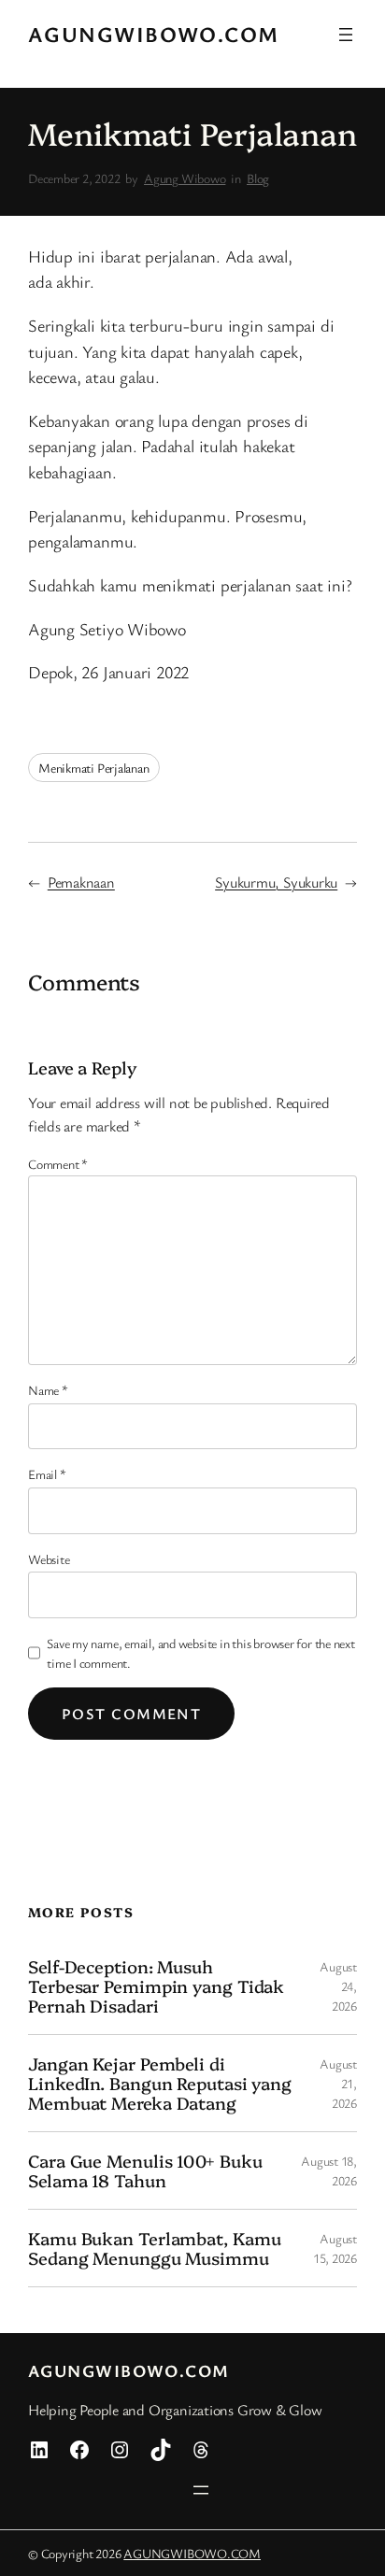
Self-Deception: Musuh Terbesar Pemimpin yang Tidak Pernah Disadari (156, 1985)
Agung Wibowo (185, 178)
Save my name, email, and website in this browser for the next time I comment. (201, 1653)
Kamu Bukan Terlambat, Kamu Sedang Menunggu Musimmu (154, 2248)
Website (49, 1559)
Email (47, 1474)
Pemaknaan (81, 882)
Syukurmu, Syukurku (276, 882)
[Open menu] (346, 35)
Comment (58, 1164)
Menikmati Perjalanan (94, 768)
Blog (258, 178)
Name (48, 1390)
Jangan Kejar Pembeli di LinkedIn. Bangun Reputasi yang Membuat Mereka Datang (160, 2083)
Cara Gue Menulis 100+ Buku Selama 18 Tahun (145, 2170)
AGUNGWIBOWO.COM (154, 34)
